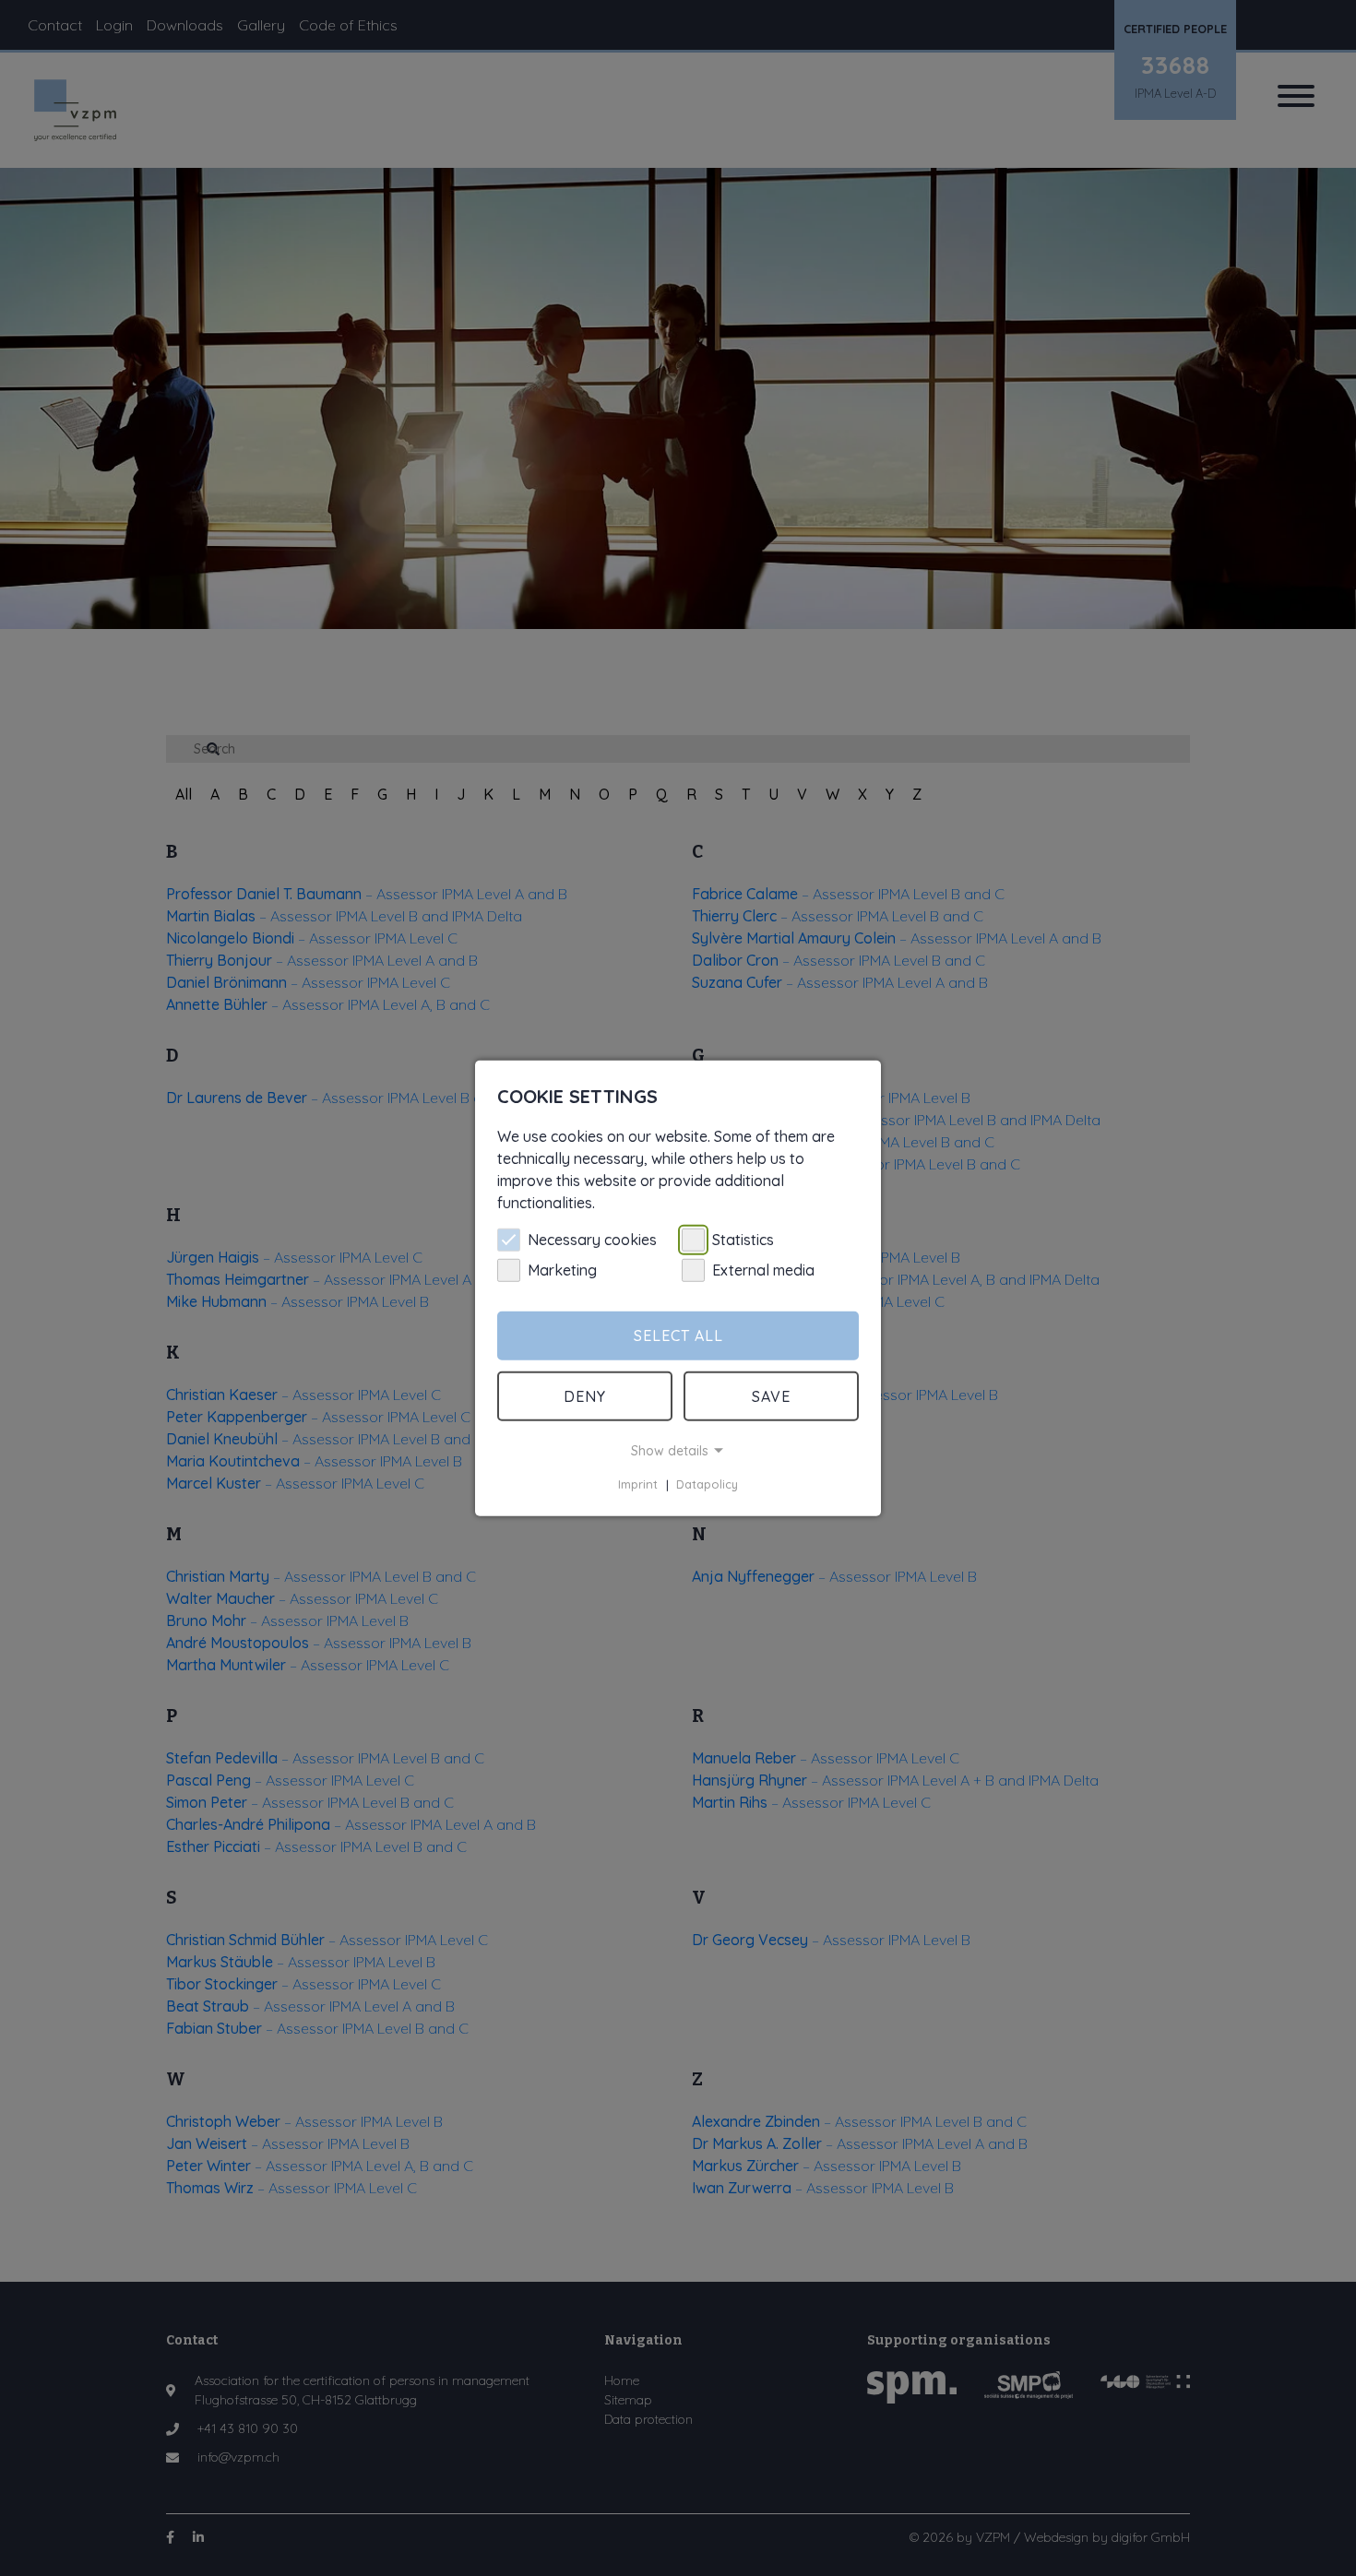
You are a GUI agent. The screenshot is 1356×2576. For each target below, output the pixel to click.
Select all (678, 1335)
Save (771, 1396)
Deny (585, 1396)
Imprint (638, 1485)
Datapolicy (707, 1485)
